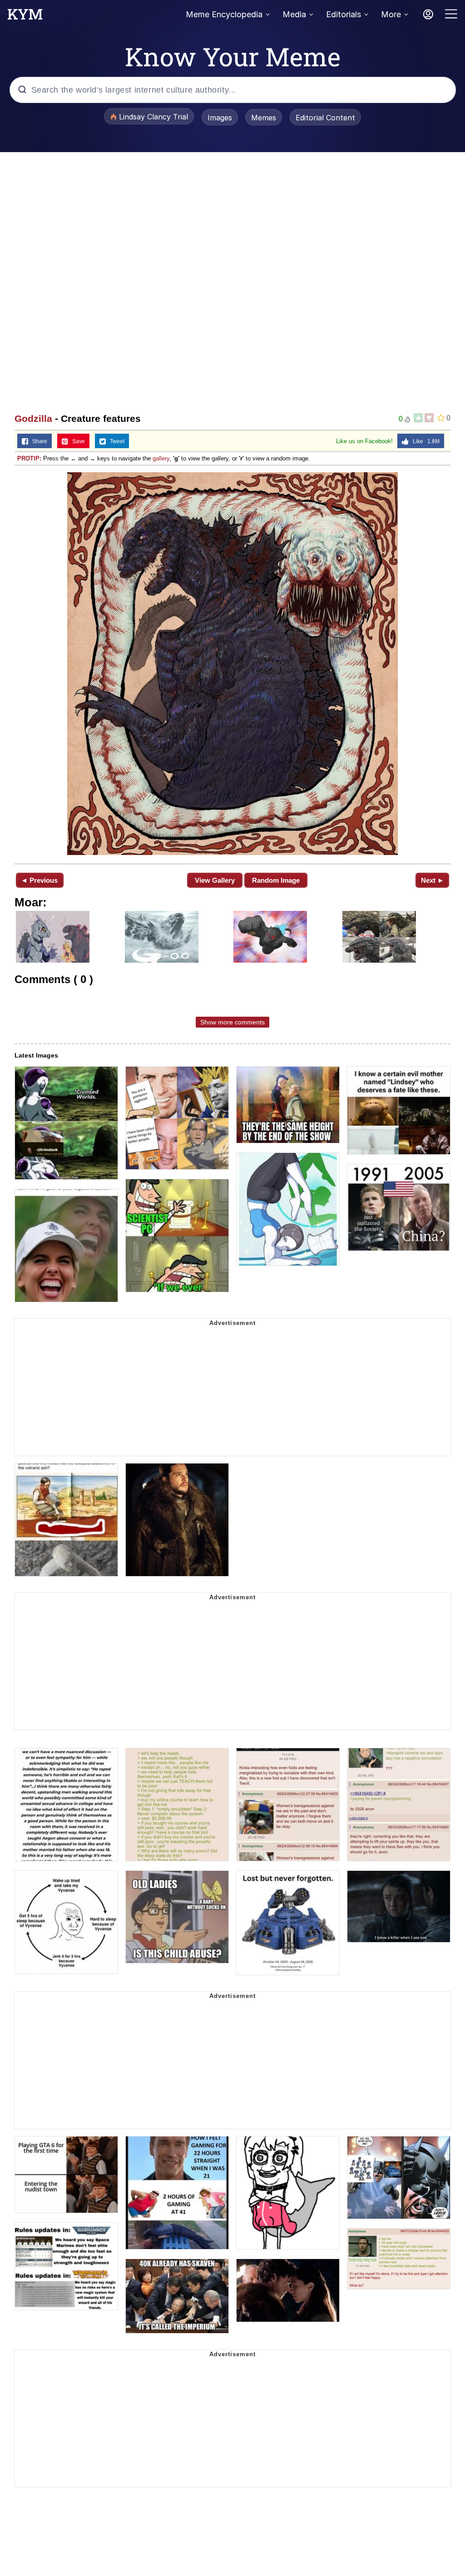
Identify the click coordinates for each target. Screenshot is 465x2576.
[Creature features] (232, 664)
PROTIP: (29, 458)
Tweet (115, 441)
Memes (264, 118)
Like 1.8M (424, 441)
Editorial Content (325, 118)
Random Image (276, 880)
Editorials (344, 14)
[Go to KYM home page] (25, 17)
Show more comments (232, 1022)
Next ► (433, 880)
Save (77, 441)
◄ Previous (39, 880)
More (391, 14)
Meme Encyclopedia (224, 14)
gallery (161, 458)
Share (38, 441)
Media (294, 14)
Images (220, 118)
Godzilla (33, 418)
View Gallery (215, 880)
